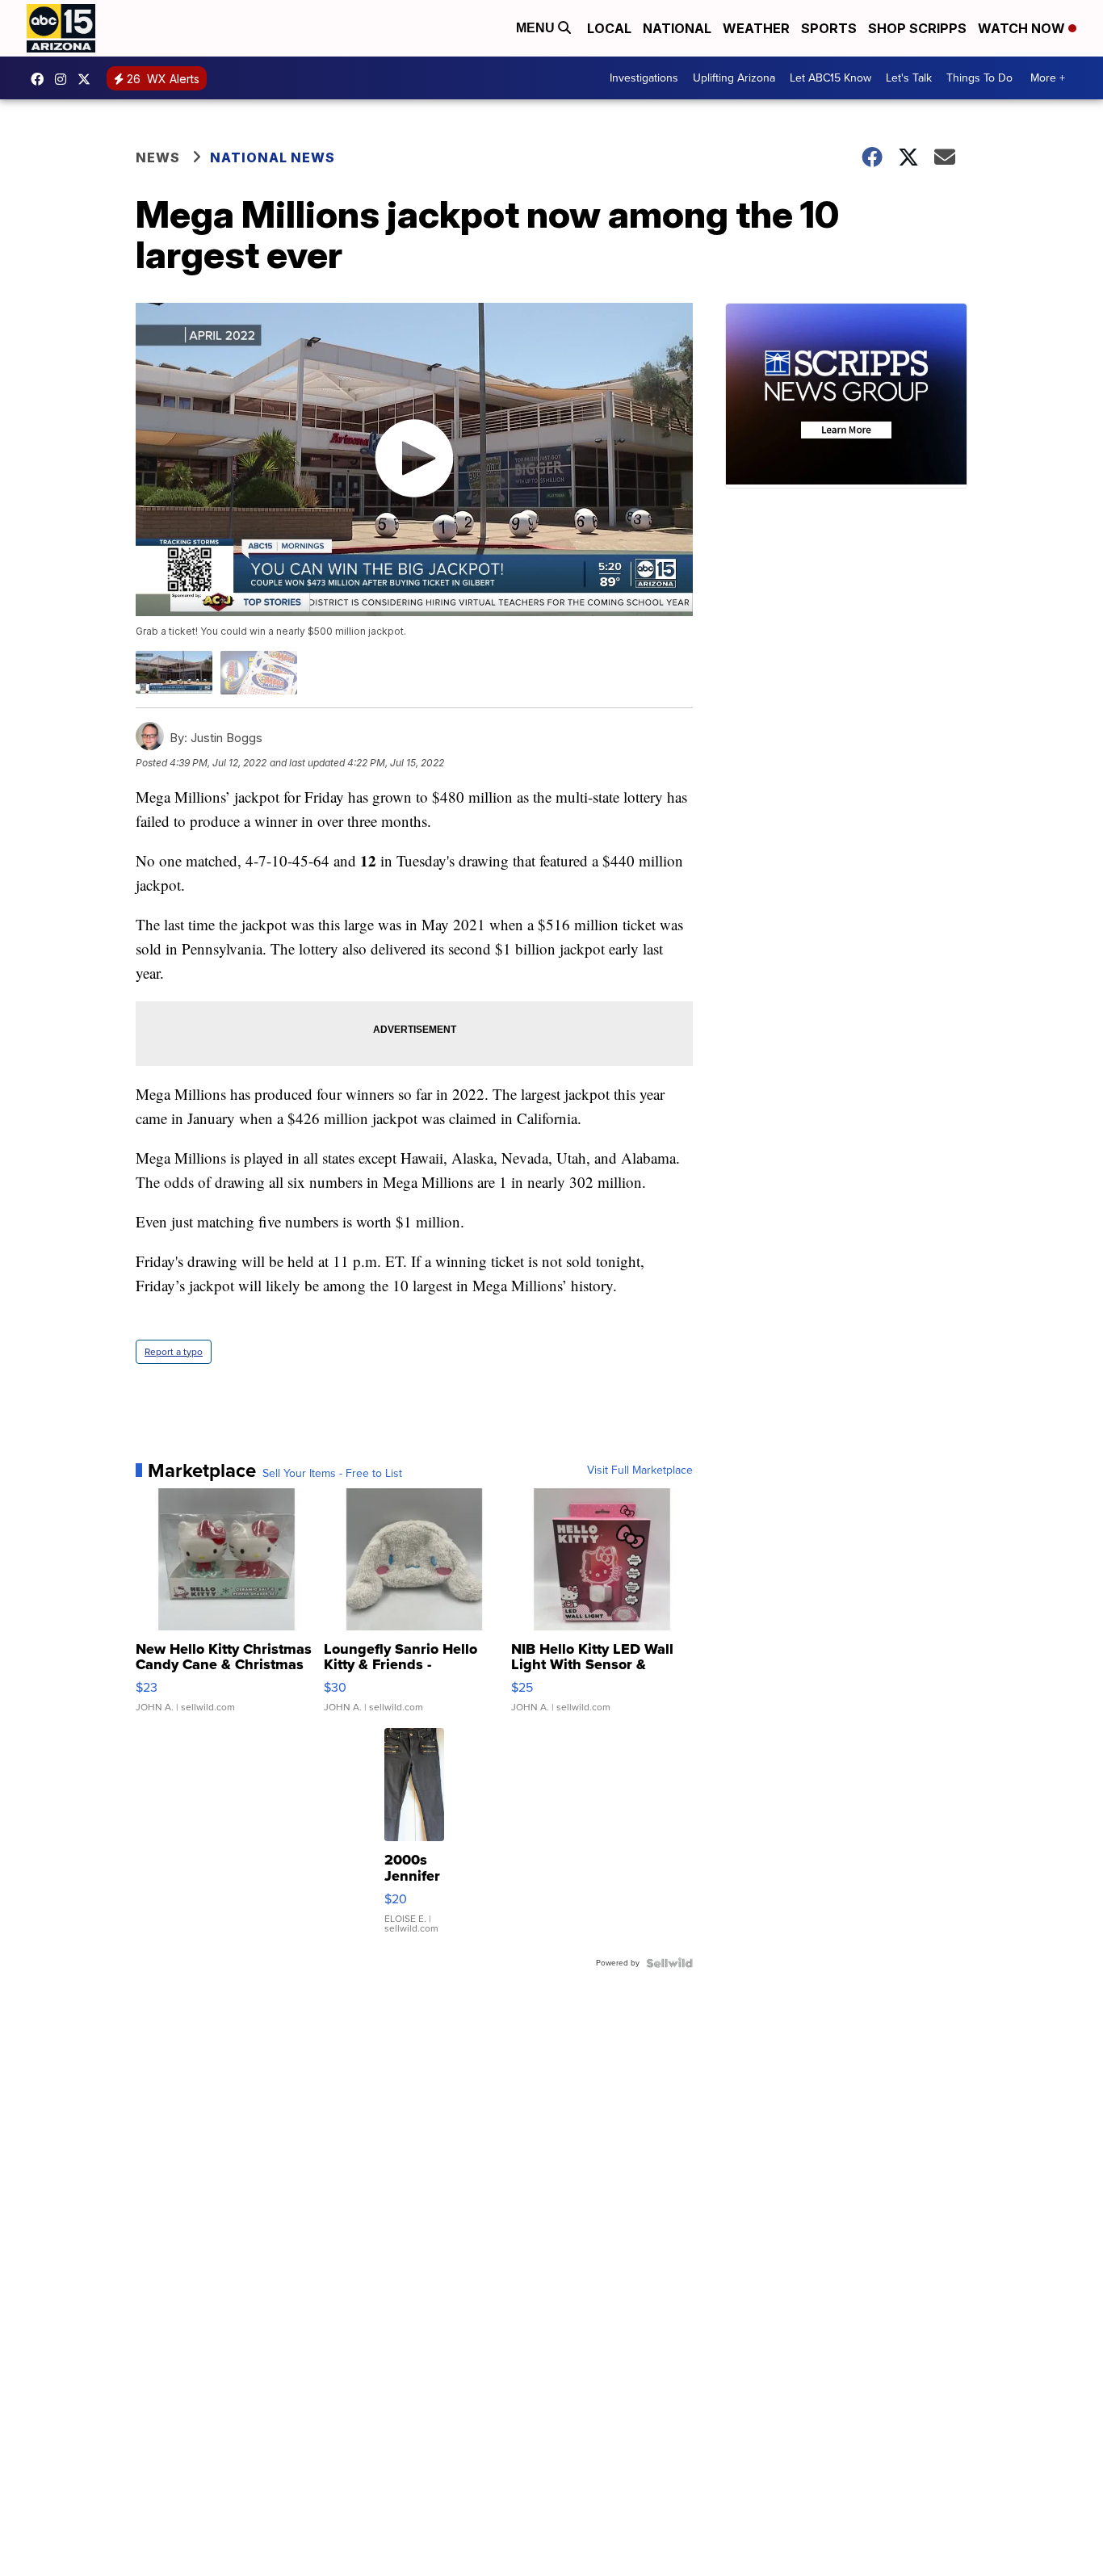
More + (1048, 78)
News (158, 157)
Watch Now (1023, 28)
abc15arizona (65, 79)
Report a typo (174, 1352)
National (677, 28)
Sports (829, 28)
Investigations (644, 78)
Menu (537, 28)
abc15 (41, 79)
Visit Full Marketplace (640, 1471)
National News (273, 157)
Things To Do (979, 78)
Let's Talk (909, 78)
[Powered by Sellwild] (669, 1963)
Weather (756, 28)
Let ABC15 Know (830, 78)
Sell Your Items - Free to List (332, 1474)
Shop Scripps (917, 28)
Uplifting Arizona (734, 78)
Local (609, 28)
